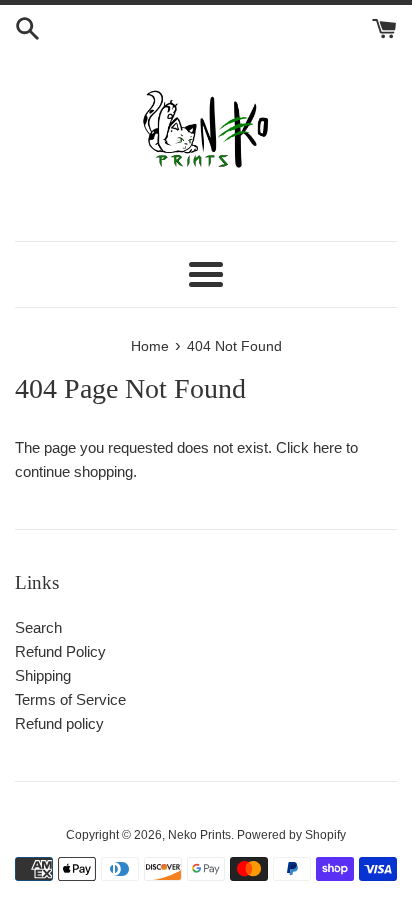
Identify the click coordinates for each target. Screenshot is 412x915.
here (327, 447)
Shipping (43, 675)
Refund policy (59, 723)
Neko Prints (199, 835)
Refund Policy (60, 651)
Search (38, 627)
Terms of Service (70, 699)
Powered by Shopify (291, 835)
